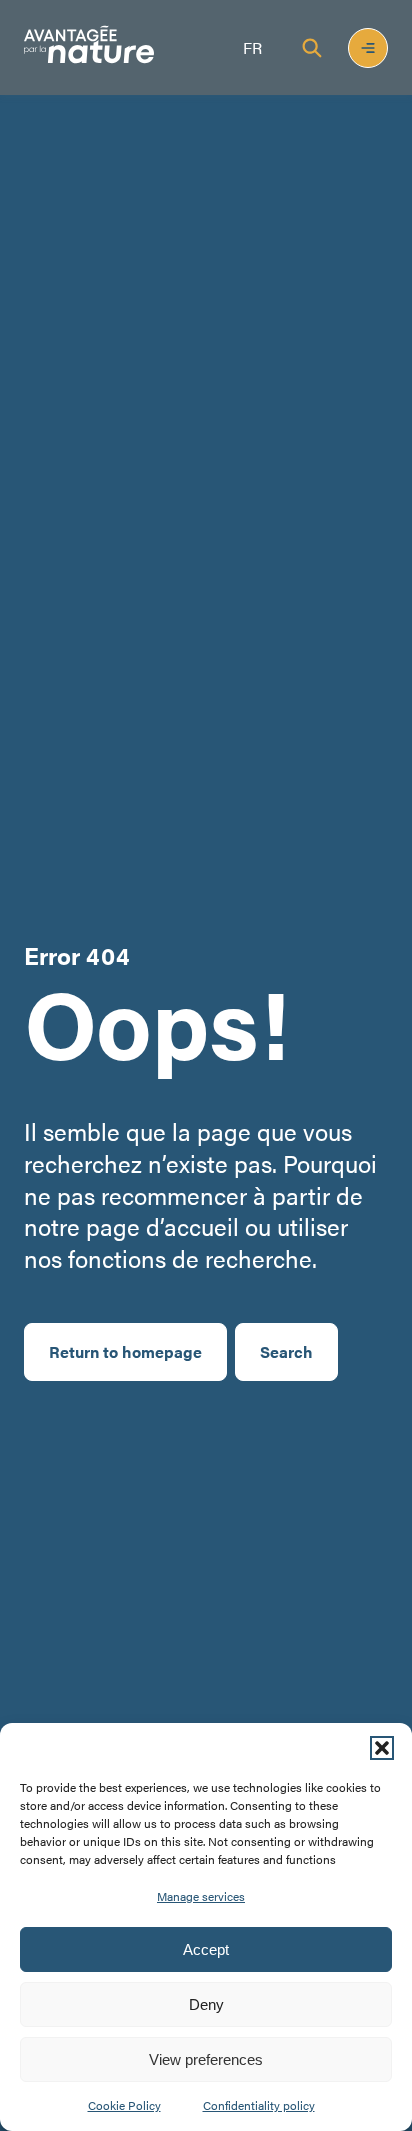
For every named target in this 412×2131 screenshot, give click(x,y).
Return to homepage (125, 1351)
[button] (382, 1748)
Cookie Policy (124, 2105)
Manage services (201, 1896)
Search (286, 1351)
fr (252, 47)
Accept (206, 1949)
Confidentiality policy (259, 2105)
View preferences (206, 2059)
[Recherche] (312, 48)
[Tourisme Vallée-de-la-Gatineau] (89, 47)
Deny (206, 2004)
